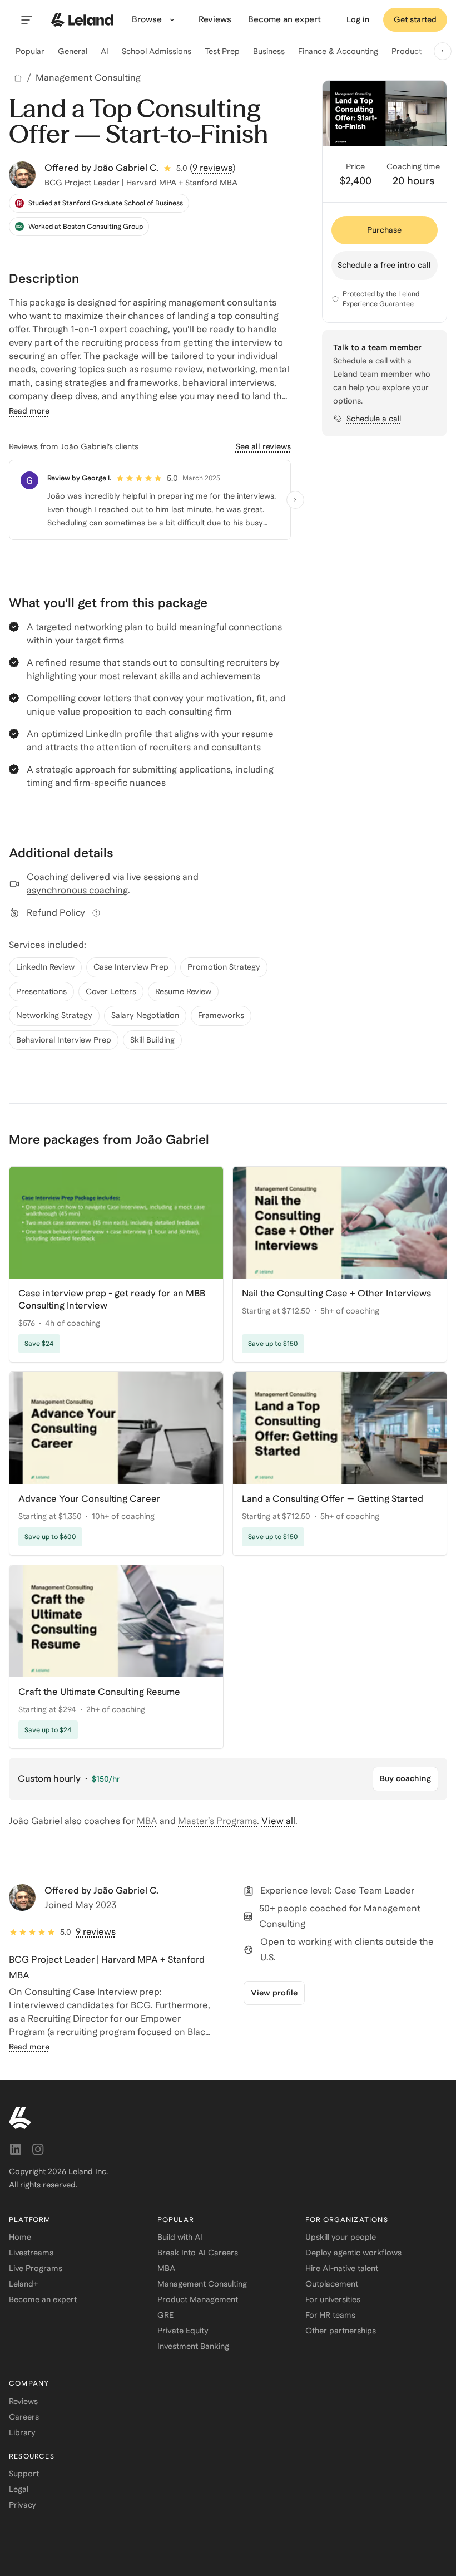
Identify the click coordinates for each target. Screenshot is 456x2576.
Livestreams (31, 2253)
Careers (24, 2417)
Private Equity (183, 2331)
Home (20, 2237)
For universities (333, 2299)
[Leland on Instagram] (38, 2149)
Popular (30, 51)
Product (407, 51)
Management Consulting (88, 78)
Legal (19, 2489)
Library (22, 2432)
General (73, 51)
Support (24, 2474)
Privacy (23, 2505)
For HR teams (330, 2315)
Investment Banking (193, 2346)
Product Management (198, 2299)
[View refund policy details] (96, 913)
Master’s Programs (217, 1821)
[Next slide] (443, 51)
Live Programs (36, 2268)
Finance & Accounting (338, 51)
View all (278, 1821)
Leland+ (23, 2284)
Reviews (23, 2401)
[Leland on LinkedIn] (16, 2149)
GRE (165, 2315)
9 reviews (212, 168)
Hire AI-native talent (342, 2268)
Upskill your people (341, 2237)
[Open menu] (27, 20)
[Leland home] (82, 20)
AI (105, 51)
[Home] (18, 78)
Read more (29, 411)
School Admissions (157, 51)
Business (269, 51)
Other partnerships (341, 2331)
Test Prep (222, 51)
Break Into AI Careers (198, 2253)
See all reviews (263, 446)
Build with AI (180, 2237)
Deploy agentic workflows (353, 2253)
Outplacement (332, 2284)
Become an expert (43, 2299)
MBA (147, 1821)
